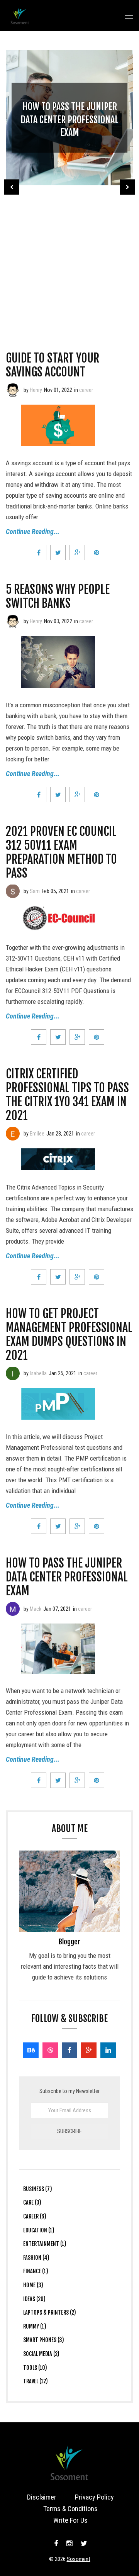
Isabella (38, 1373)
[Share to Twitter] (58, 552)
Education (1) (39, 2230)
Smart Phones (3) (44, 2340)
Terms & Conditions (70, 2509)
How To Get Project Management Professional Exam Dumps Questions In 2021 (69, 1335)
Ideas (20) (34, 2299)
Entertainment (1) (45, 2244)
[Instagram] (69, 2544)
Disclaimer (42, 2497)
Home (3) (33, 2285)
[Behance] (31, 2050)
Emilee (37, 1134)
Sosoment (79, 2559)
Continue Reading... (33, 531)
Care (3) (32, 2202)
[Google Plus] (89, 2050)
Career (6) (35, 2216)
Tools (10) (35, 2368)
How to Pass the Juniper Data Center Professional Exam (69, 119)
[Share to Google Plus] (77, 552)
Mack (36, 1609)
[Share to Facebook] (39, 552)
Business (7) (38, 2189)
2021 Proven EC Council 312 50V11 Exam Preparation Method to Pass (61, 852)
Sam (35, 891)
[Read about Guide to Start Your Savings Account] (13, 390)
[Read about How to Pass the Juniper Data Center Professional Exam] (13, 1609)
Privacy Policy (94, 2497)
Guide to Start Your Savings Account (53, 365)
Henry (36, 390)
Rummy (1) (35, 2326)
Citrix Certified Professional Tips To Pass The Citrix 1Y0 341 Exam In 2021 (67, 1095)
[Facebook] (69, 2050)
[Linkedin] (108, 2050)
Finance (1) (36, 2271)
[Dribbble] (50, 2050)
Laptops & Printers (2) (50, 2312)
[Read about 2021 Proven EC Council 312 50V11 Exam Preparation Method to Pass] (13, 891)
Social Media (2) (41, 2354)
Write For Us (70, 2520)
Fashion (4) (36, 2258)
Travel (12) (36, 2381)
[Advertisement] (69, 257)
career (86, 390)
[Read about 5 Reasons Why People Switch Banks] (13, 621)
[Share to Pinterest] (97, 552)
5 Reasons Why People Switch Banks (58, 596)
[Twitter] (83, 2544)
